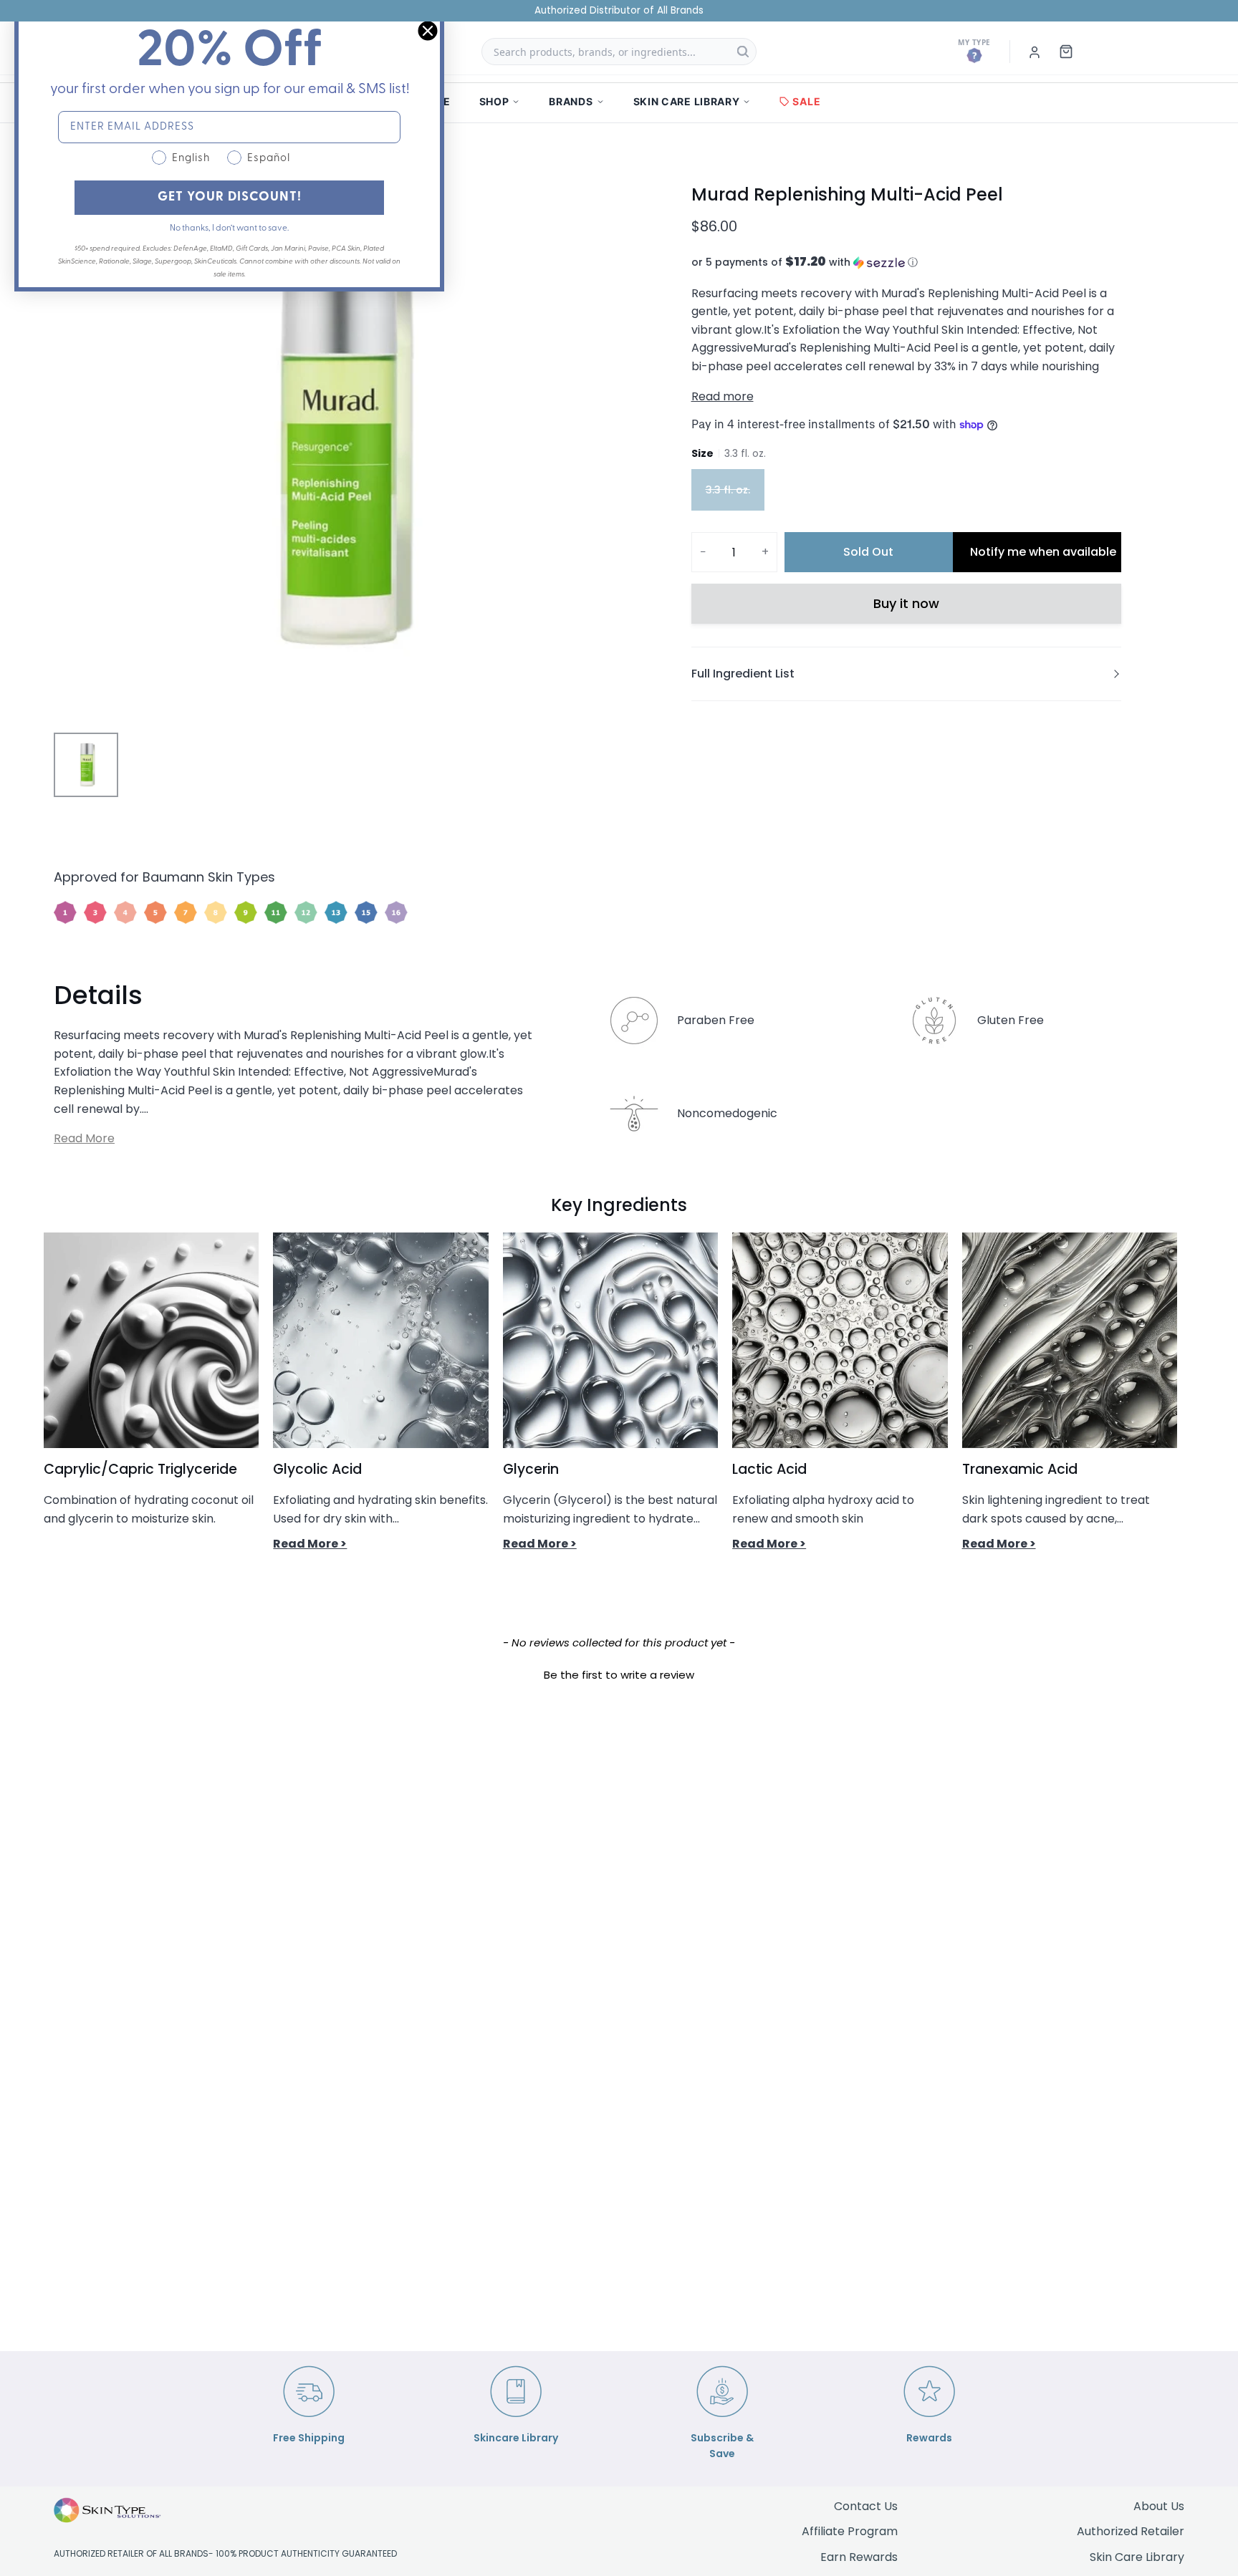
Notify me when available (1043, 552)
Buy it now (906, 603)
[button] (906, 262)
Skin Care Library (1137, 2557)
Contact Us (866, 2506)
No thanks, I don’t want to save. (229, 228)
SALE (806, 101)
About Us (1159, 2506)
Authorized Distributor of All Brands (619, 10)
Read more (723, 396)
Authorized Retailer (1131, 2531)
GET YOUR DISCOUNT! (230, 198)
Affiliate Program (850, 2531)
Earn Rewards (859, 2557)
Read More (84, 1138)
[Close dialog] (428, 31)
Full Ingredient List (743, 674)
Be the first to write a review (619, 1675)
